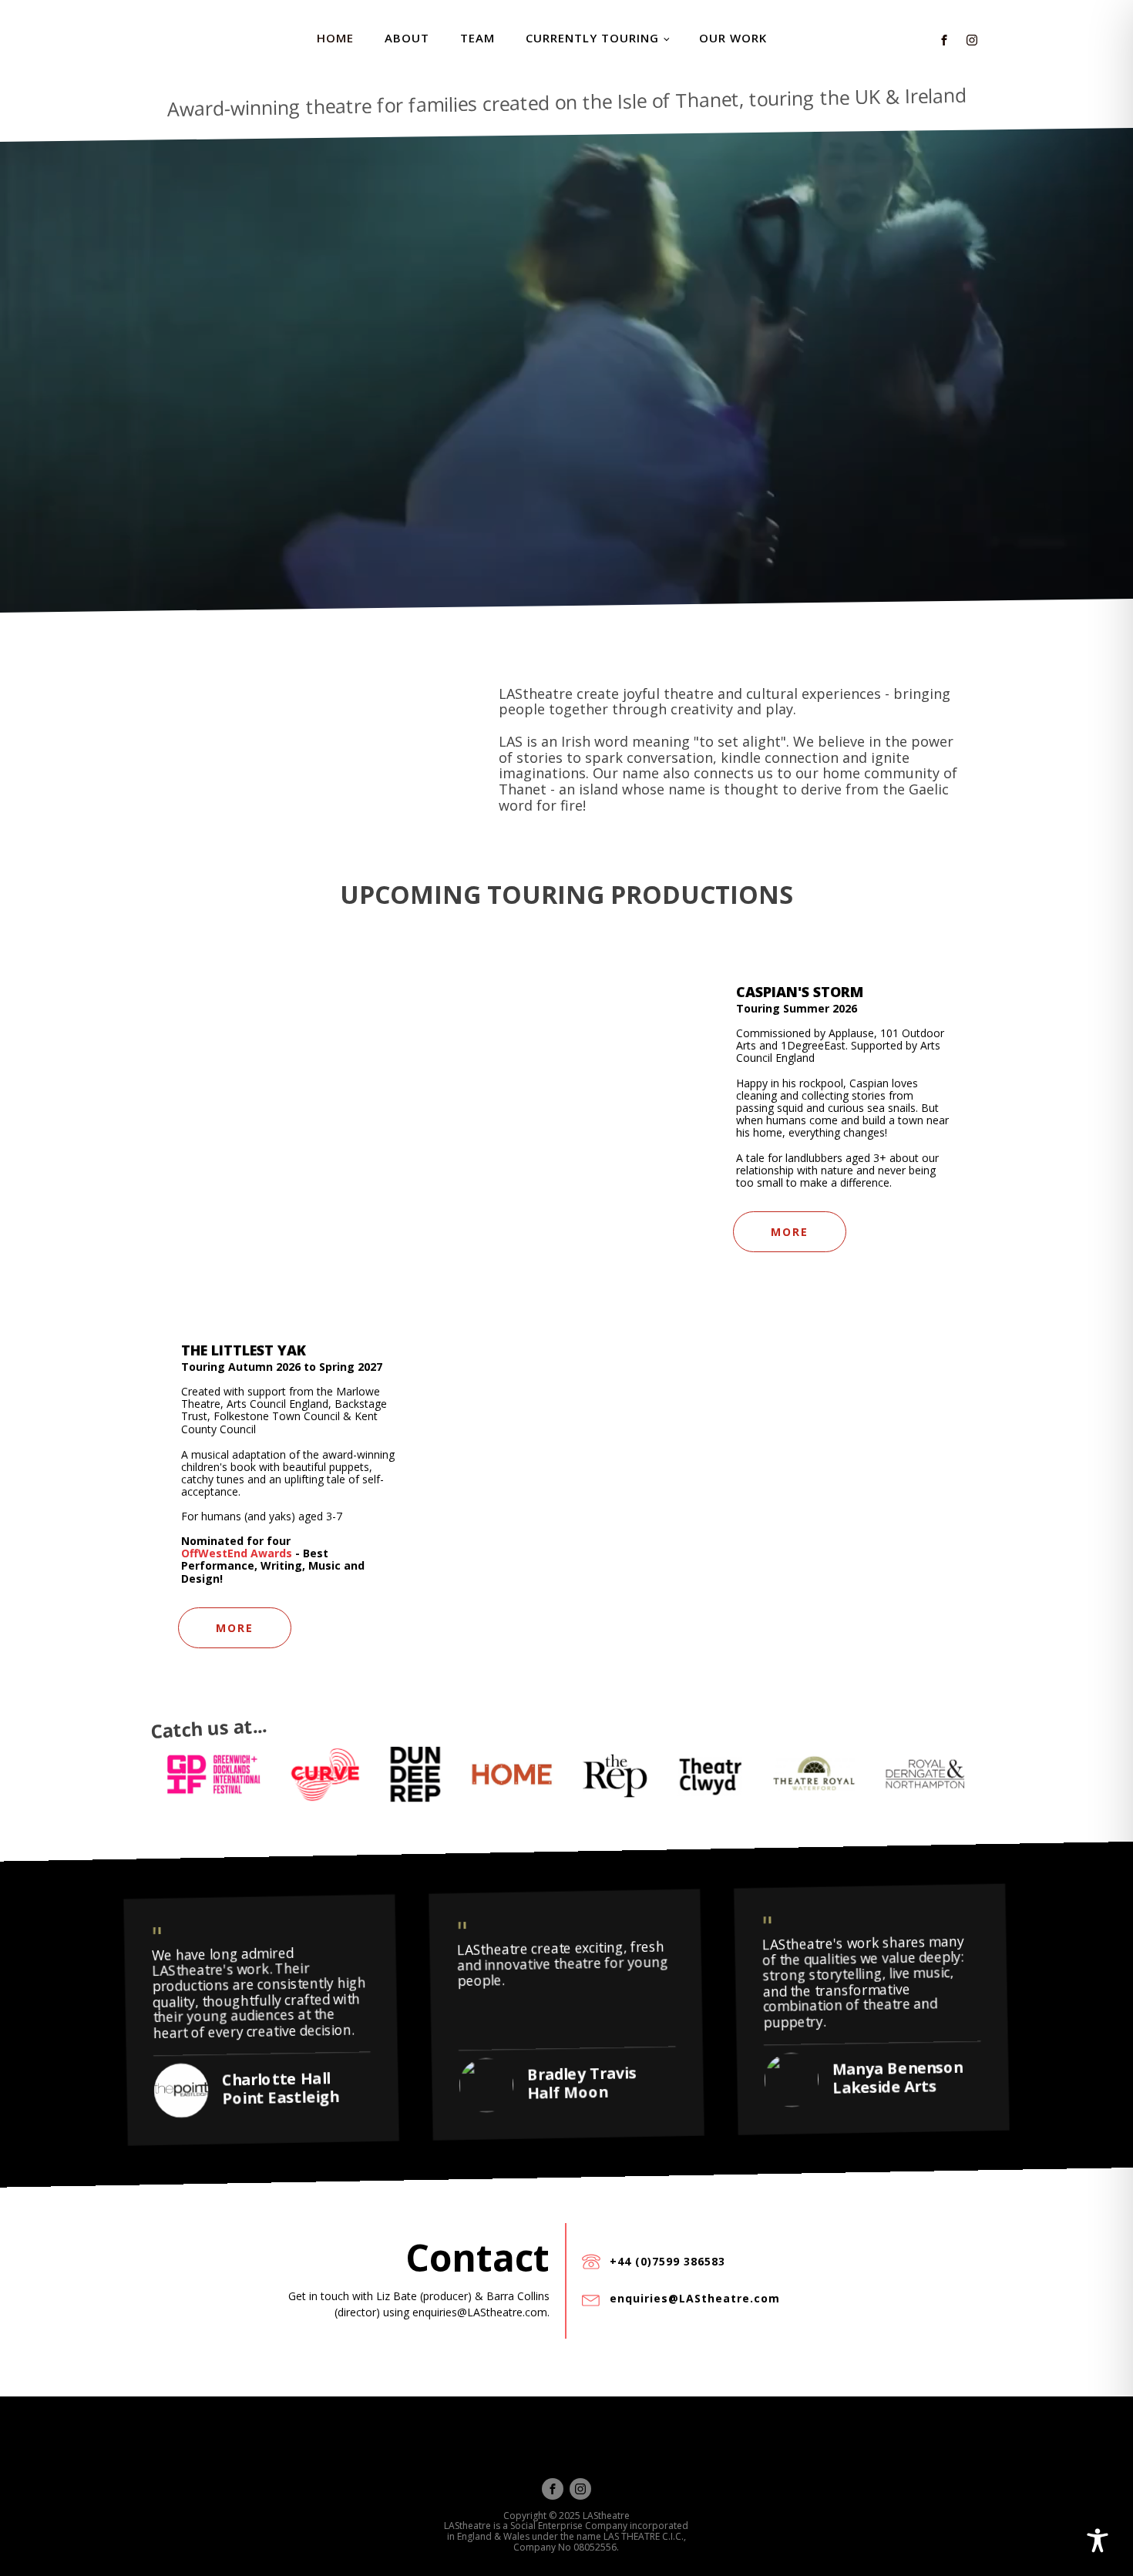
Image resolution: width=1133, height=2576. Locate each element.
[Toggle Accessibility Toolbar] (1098, 2541)
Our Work (733, 38)
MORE (790, 1232)
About (407, 38)
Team (477, 38)
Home (335, 38)
